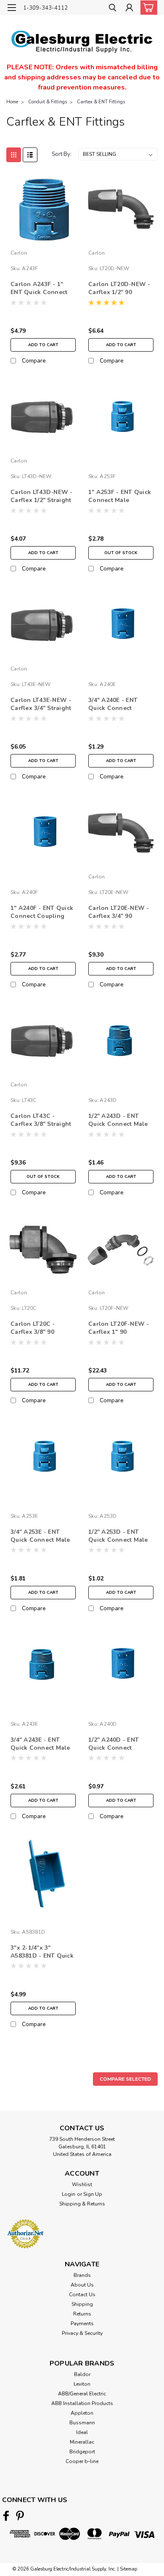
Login (69, 2194)
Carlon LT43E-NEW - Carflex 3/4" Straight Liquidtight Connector (41, 704)
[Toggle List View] (30, 155)
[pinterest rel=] (20, 2516)
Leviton (82, 2384)
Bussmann (82, 2423)
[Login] (129, 9)
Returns (82, 2314)
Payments (82, 2324)
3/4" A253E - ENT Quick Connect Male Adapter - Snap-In (40, 1536)
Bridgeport (82, 2452)
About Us (82, 2285)
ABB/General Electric (82, 2394)
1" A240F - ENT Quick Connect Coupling (42, 912)
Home (12, 102)
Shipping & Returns (82, 2204)
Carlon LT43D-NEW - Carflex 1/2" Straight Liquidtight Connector (42, 497)
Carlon (19, 253)
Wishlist (82, 2184)
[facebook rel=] (6, 2516)
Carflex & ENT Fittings (101, 102)
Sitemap (128, 2569)
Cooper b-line (82, 2461)
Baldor (82, 2374)
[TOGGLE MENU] (12, 8)
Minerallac (82, 2442)
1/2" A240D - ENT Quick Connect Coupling (114, 1744)
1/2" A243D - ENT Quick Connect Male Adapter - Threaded (118, 1120)
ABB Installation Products (82, 2403)
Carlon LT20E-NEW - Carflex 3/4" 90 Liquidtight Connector (119, 912)
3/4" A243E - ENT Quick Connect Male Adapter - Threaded (40, 1744)
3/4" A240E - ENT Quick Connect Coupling (113, 704)
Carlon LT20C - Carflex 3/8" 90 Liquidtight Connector (33, 1328)
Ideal (82, 2432)
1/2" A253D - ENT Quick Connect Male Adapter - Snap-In (118, 1536)
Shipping (82, 2304)
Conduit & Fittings (48, 102)
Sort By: (62, 154)
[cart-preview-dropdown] (147, 8)
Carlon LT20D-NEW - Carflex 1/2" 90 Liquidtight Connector (119, 289)
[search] (112, 9)
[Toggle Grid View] (14, 155)
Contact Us (82, 2295)
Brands (82, 2275)
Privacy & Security (82, 2333)
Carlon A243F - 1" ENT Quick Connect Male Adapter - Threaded (39, 289)
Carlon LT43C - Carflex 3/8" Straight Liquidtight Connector (41, 1120)
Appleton (82, 2413)
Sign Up (93, 2194)
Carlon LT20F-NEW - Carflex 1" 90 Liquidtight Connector (119, 1328)
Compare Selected (125, 2079)
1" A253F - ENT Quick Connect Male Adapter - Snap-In (120, 497)
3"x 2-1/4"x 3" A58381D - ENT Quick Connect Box (42, 1952)
